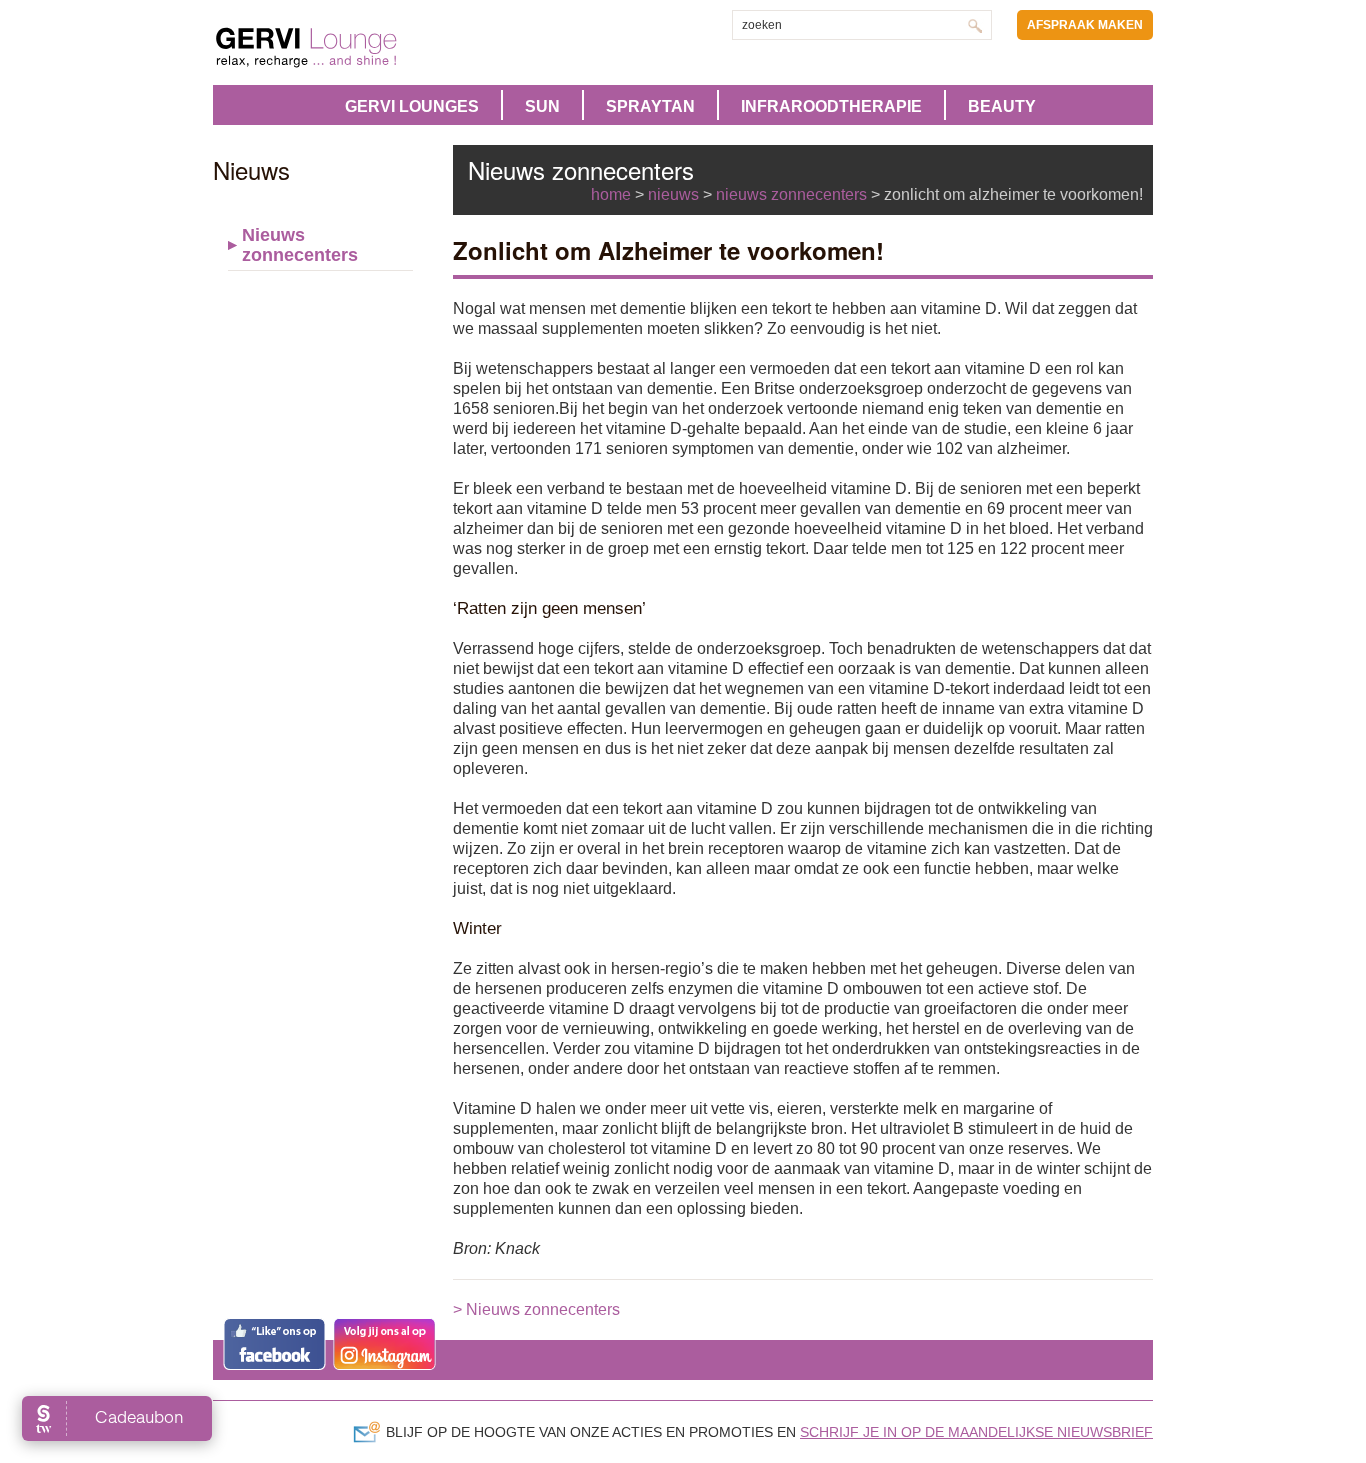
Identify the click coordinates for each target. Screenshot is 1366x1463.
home (611, 194)
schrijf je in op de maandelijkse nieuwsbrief (976, 1432)
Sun (542, 106)
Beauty (1002, 106)
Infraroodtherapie (831, 106)
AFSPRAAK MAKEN (1085, 25)
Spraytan (650, 106)
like (274, 1344)
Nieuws (673, 194)
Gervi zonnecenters (356, 47)
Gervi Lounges (412, 106)
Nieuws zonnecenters (300, 245)
